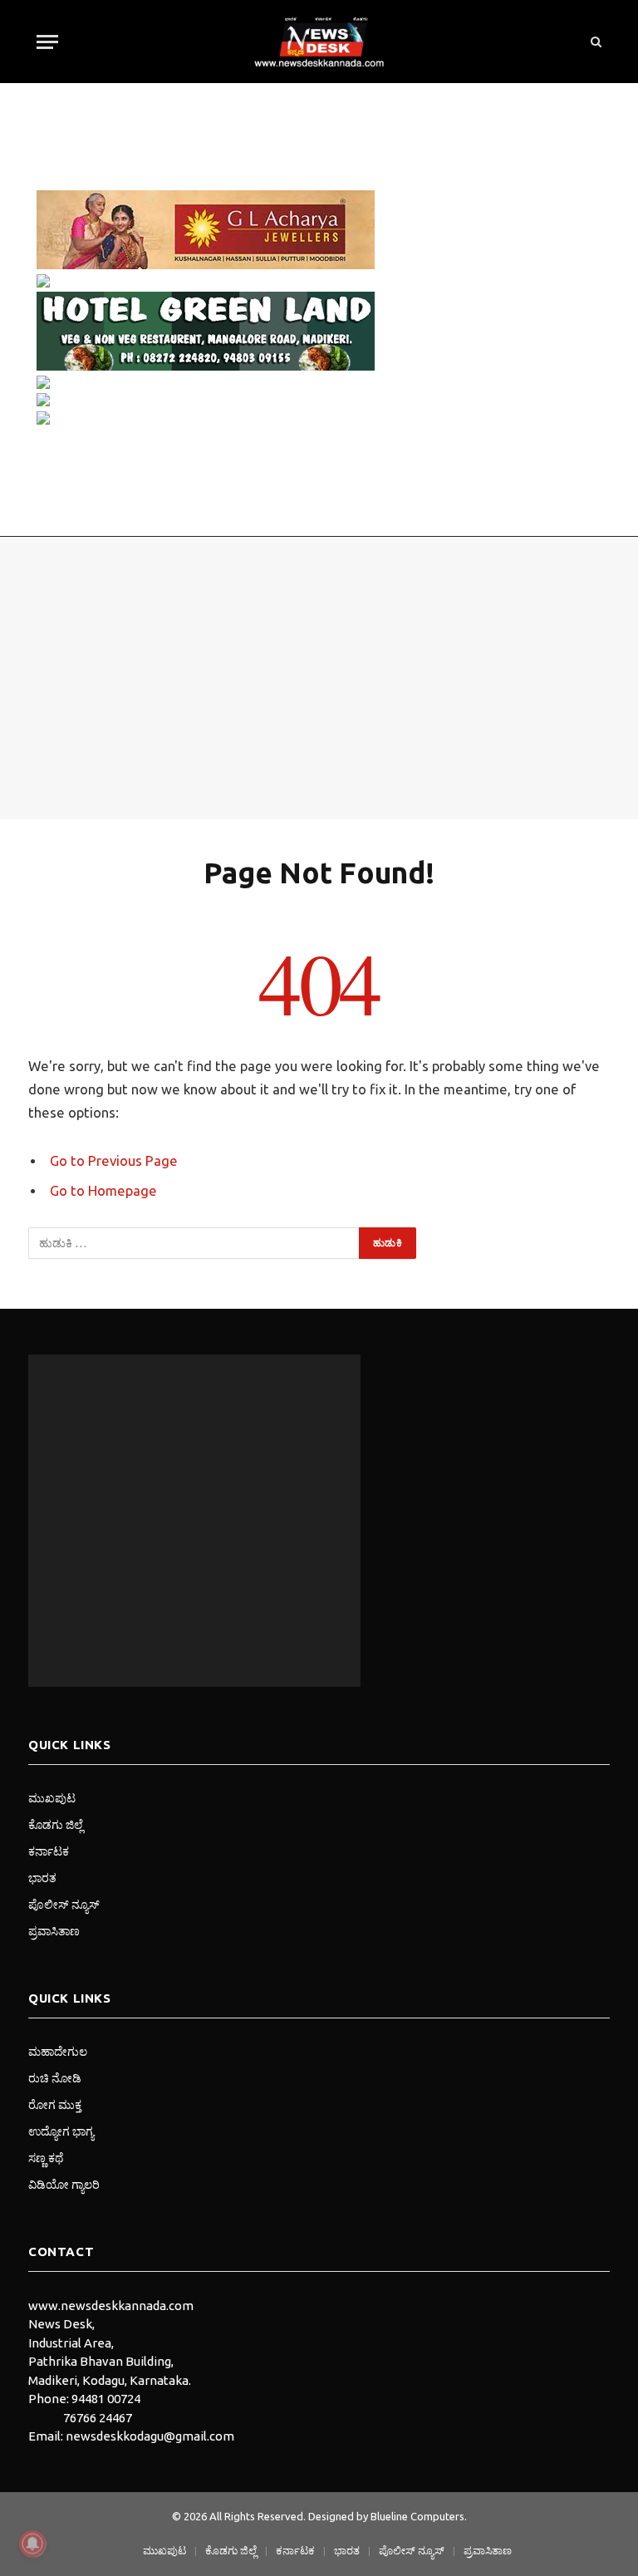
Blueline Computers (417, 2516)
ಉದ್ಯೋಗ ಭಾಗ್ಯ (61, 2131)
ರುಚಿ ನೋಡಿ (55, 2078)
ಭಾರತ (42, 1878)
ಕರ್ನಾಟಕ (49, 1851)
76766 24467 (98, 2418)
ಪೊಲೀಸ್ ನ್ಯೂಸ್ (64, 1905)
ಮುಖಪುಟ (52, 1798)
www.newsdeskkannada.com (111, 2306)
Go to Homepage (103, 1191)
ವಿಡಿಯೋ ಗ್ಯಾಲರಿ (64, 2185)
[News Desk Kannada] (319, 42)
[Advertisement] (319, 678)
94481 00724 (106, 2399)
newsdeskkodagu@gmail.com (150, 2436)
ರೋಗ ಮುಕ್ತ (55, 2105)
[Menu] (47, 42)
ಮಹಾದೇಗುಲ (58, 2052)
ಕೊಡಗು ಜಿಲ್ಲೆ (56, 1825)
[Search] (594, 42)
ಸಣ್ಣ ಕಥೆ (46, 2158)
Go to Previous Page (114, 1161)
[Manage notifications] (32, 2544)
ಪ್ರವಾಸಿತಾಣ (54, 1931)
